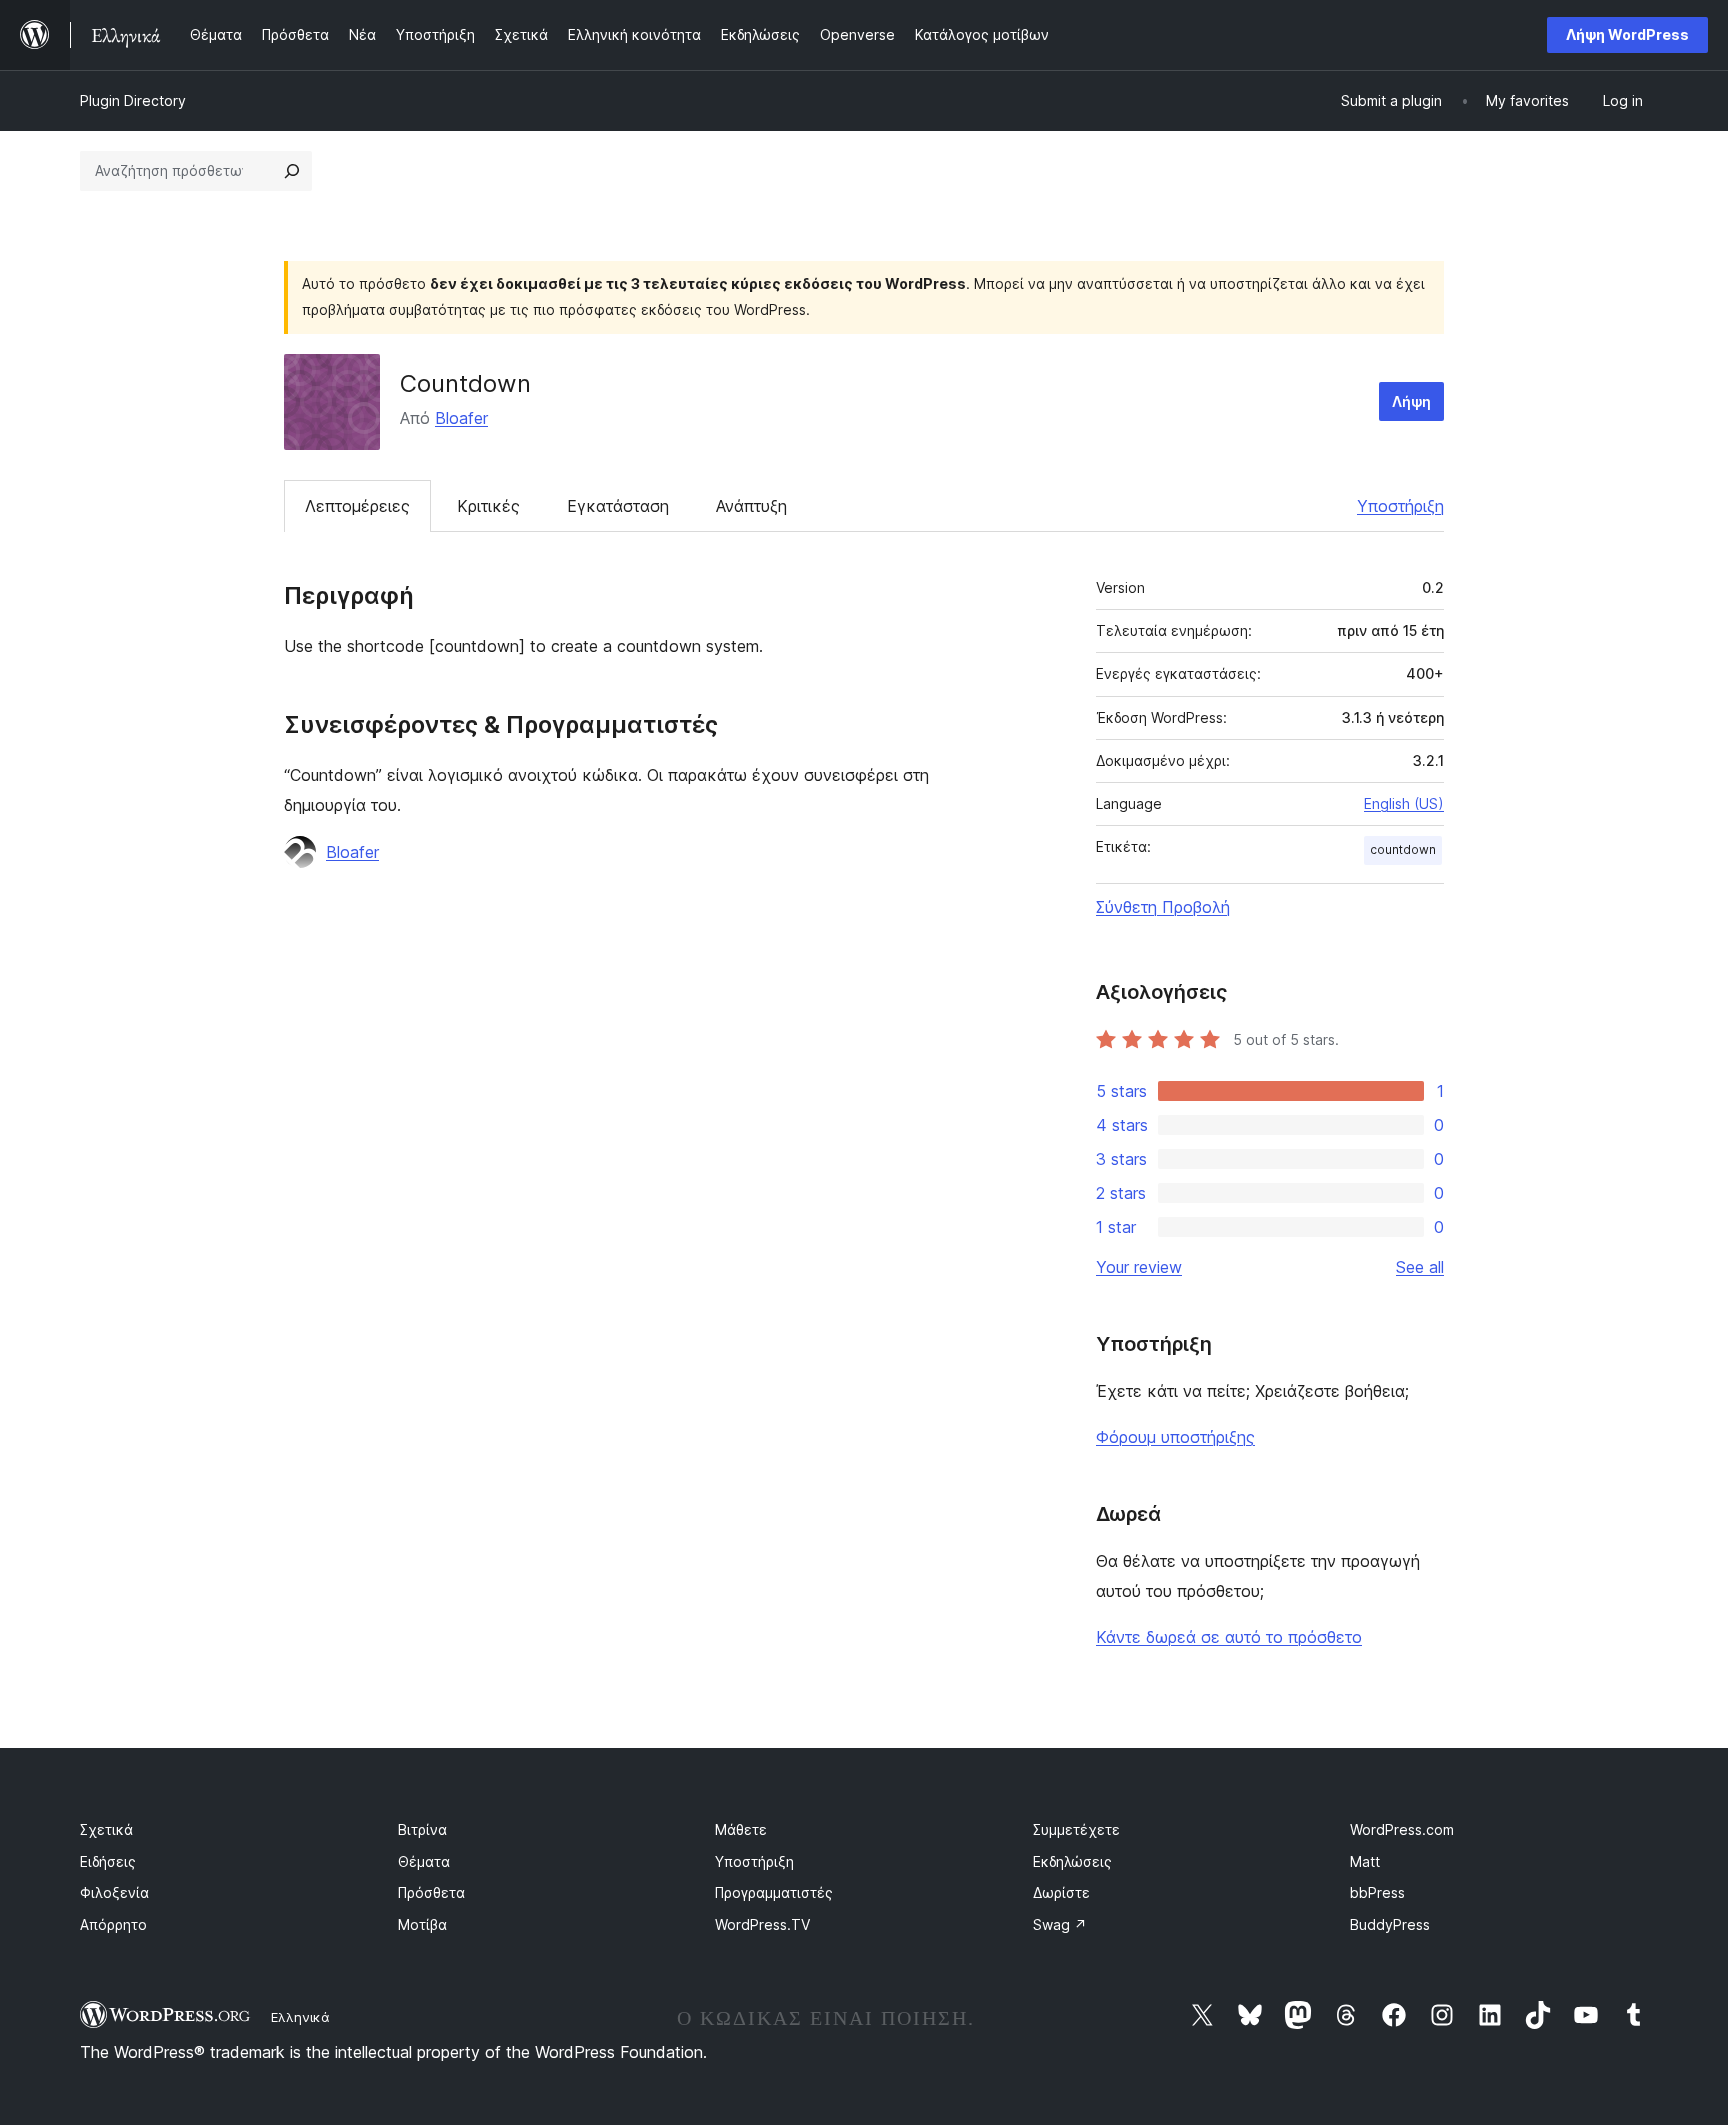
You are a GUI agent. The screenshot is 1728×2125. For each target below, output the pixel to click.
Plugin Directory (133, 100)
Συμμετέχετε (1076, 1829)
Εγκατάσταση (618, 506)
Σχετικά (106, 1829)
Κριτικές (488, 506)
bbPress (1377, 1892)
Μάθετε (741, 1829)
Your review (1139, 1267)
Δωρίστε (1061, 1892)
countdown (1403, 849)
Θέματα (424, 1861)
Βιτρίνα (422, 1829)
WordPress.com (1402, 1829)
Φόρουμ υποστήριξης (1175, 1437)
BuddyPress (1390, 1924)
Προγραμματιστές (774, 1892)
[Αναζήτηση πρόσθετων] (292, 171)
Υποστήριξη (1400, 506)
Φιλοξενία (114, 1892)
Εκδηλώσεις (1072, 1861)
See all (1420, 1267)
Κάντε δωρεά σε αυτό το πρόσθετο (1229, 1637)
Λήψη (1411, 401)
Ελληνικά (300, 2017)
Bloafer (461, 418)
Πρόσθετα (431, 1892)
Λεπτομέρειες (357, 506)
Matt (1365, 1861)
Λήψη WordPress (1627, 34)
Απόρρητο (113, 1924)
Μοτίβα (422, 1924)
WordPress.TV (762, 1924)
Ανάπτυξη (751, 506)
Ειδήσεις (108, 1861)
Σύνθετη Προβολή (1163, 907)
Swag (1060, 1924)
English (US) (1404, 803)
